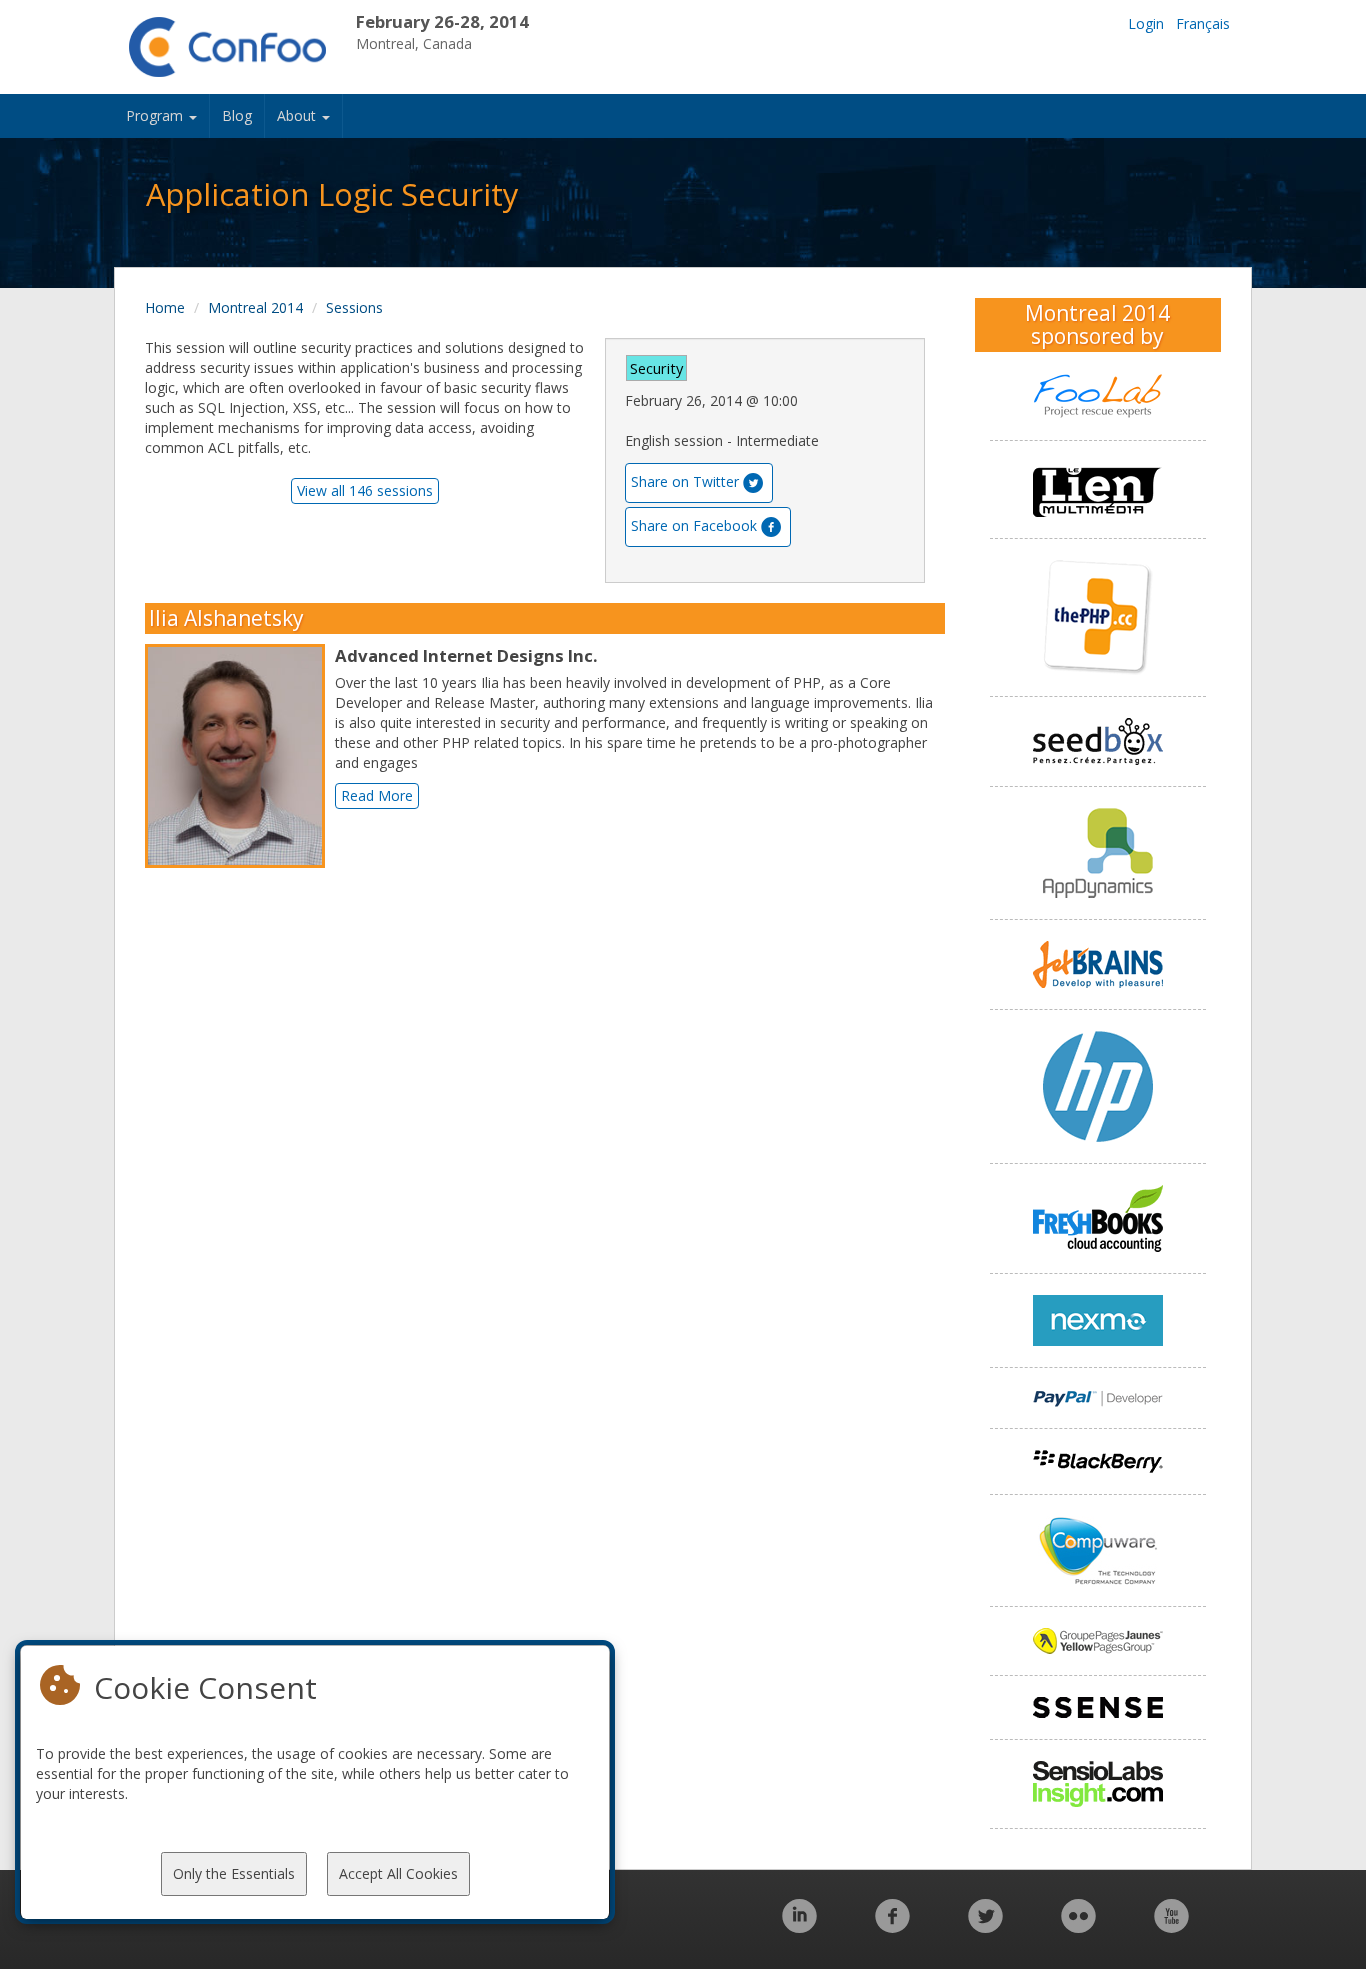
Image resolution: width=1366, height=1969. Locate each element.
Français (1203, 23)
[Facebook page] (892, 1926)
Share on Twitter (685, 481)
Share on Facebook (694, 525)
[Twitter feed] (985, 1926)
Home (165, 307)
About (298, 115)
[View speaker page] (240, 756)
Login (1146, 23)
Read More (377, 795)
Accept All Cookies (398, 1873)
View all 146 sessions (365, 490)
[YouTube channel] (1171, 1926)
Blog (237, 115)
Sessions (354, 307)
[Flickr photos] (1078, 1926)
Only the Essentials (234, 1873)
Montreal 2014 (255, 307)
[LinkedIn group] (799, 1926)
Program (156, 115)
